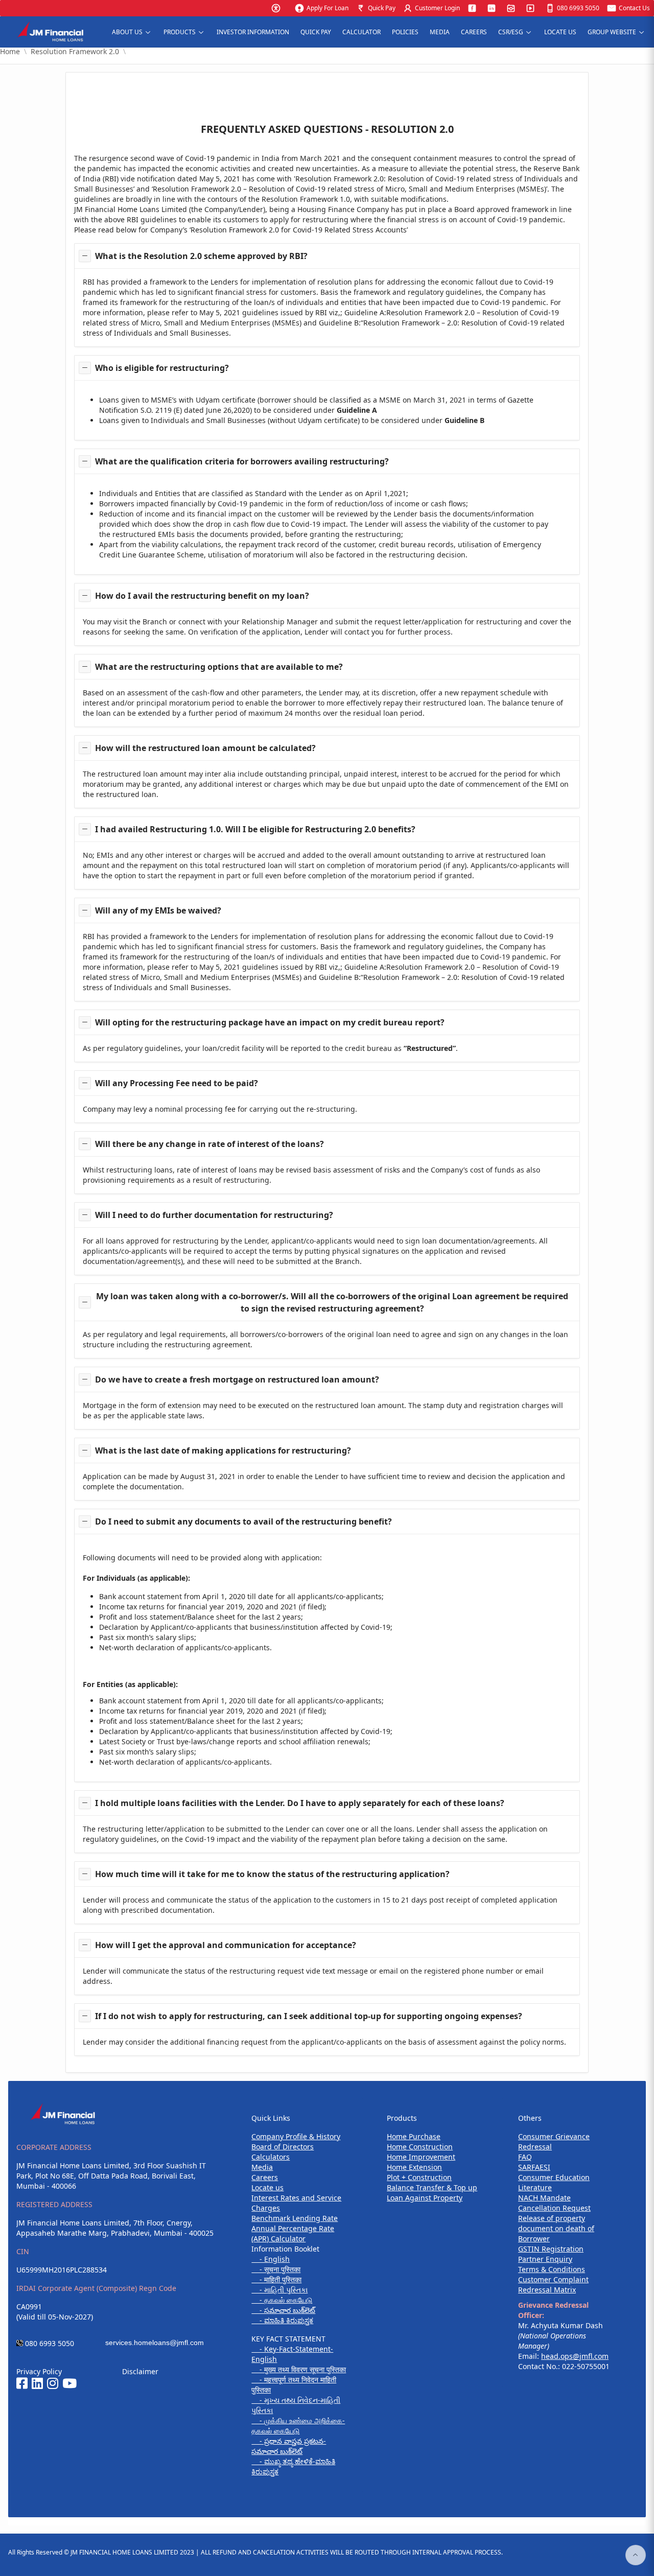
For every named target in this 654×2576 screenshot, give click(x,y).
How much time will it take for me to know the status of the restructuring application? (272, 1874)
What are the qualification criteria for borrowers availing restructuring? (242, 461)
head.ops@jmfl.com (575, 2356)
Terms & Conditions (552, 2269)
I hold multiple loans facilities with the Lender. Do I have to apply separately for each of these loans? (300, 1803)
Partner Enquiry (545, 2259)
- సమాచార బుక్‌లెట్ (283, 2310)
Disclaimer (140, 2371)
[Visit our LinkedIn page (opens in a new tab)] (37, 2384)
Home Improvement (421, 2157)
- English (271, 2259)
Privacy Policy (39, 2371)
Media (262, 2167)
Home (10, 52)
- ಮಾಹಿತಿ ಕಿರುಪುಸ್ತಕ (282, 2320)
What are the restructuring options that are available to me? (219, 667)
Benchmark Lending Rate (295, 2218)
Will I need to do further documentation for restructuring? (214, 1215)
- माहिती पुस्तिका (276, 2279)
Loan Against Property (425, 2198)
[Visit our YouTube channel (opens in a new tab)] (69, 2384)
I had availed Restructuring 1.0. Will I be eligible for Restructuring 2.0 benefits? (255, 829)
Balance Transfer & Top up (432, 2187)
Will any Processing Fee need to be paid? (177, 1083)
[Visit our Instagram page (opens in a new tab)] (53, 2384)
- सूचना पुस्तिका (276, 2269)
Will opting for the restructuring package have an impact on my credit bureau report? (270, 1022)
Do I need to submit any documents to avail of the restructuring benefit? (243, 1521)
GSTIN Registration (551, 2249)
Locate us (267, 2187)
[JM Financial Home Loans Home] (54, 32)
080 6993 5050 (50, 2343)
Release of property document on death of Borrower (556, 2228)
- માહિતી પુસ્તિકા (279, 2290)
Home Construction (420, 2147)
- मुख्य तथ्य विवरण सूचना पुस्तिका (299, 2369)
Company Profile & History (296, 2136)
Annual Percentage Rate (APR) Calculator (293, 2233)
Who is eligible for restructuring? (162, 368)
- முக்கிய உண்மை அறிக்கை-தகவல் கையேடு (298, 2426)
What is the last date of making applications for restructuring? (223, 1450)
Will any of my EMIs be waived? (158, 910)
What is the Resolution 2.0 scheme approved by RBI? (201, 256)
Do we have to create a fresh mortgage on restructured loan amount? (237, 1379)
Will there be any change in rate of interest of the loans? (209, 1144)
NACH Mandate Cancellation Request (554, 2203)
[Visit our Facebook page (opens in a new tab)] (22, 2384)
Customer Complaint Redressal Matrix (553, 2285)
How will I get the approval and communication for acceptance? (226, 1945)
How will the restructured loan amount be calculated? (205, 748)
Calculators (271, 2157)
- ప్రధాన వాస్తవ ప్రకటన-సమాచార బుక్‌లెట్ (289, 2446)
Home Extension (414, 2167)
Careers (265, 2177)
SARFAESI (534, 2167)
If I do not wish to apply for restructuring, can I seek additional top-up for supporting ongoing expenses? (309, 2016)
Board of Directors (283, 2147)
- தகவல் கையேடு (282, 2300)
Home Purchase (414, 2136)
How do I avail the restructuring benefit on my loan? (202, 596)
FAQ (525, 2157)
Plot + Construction (419, 2177)
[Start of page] (636, 2555)
